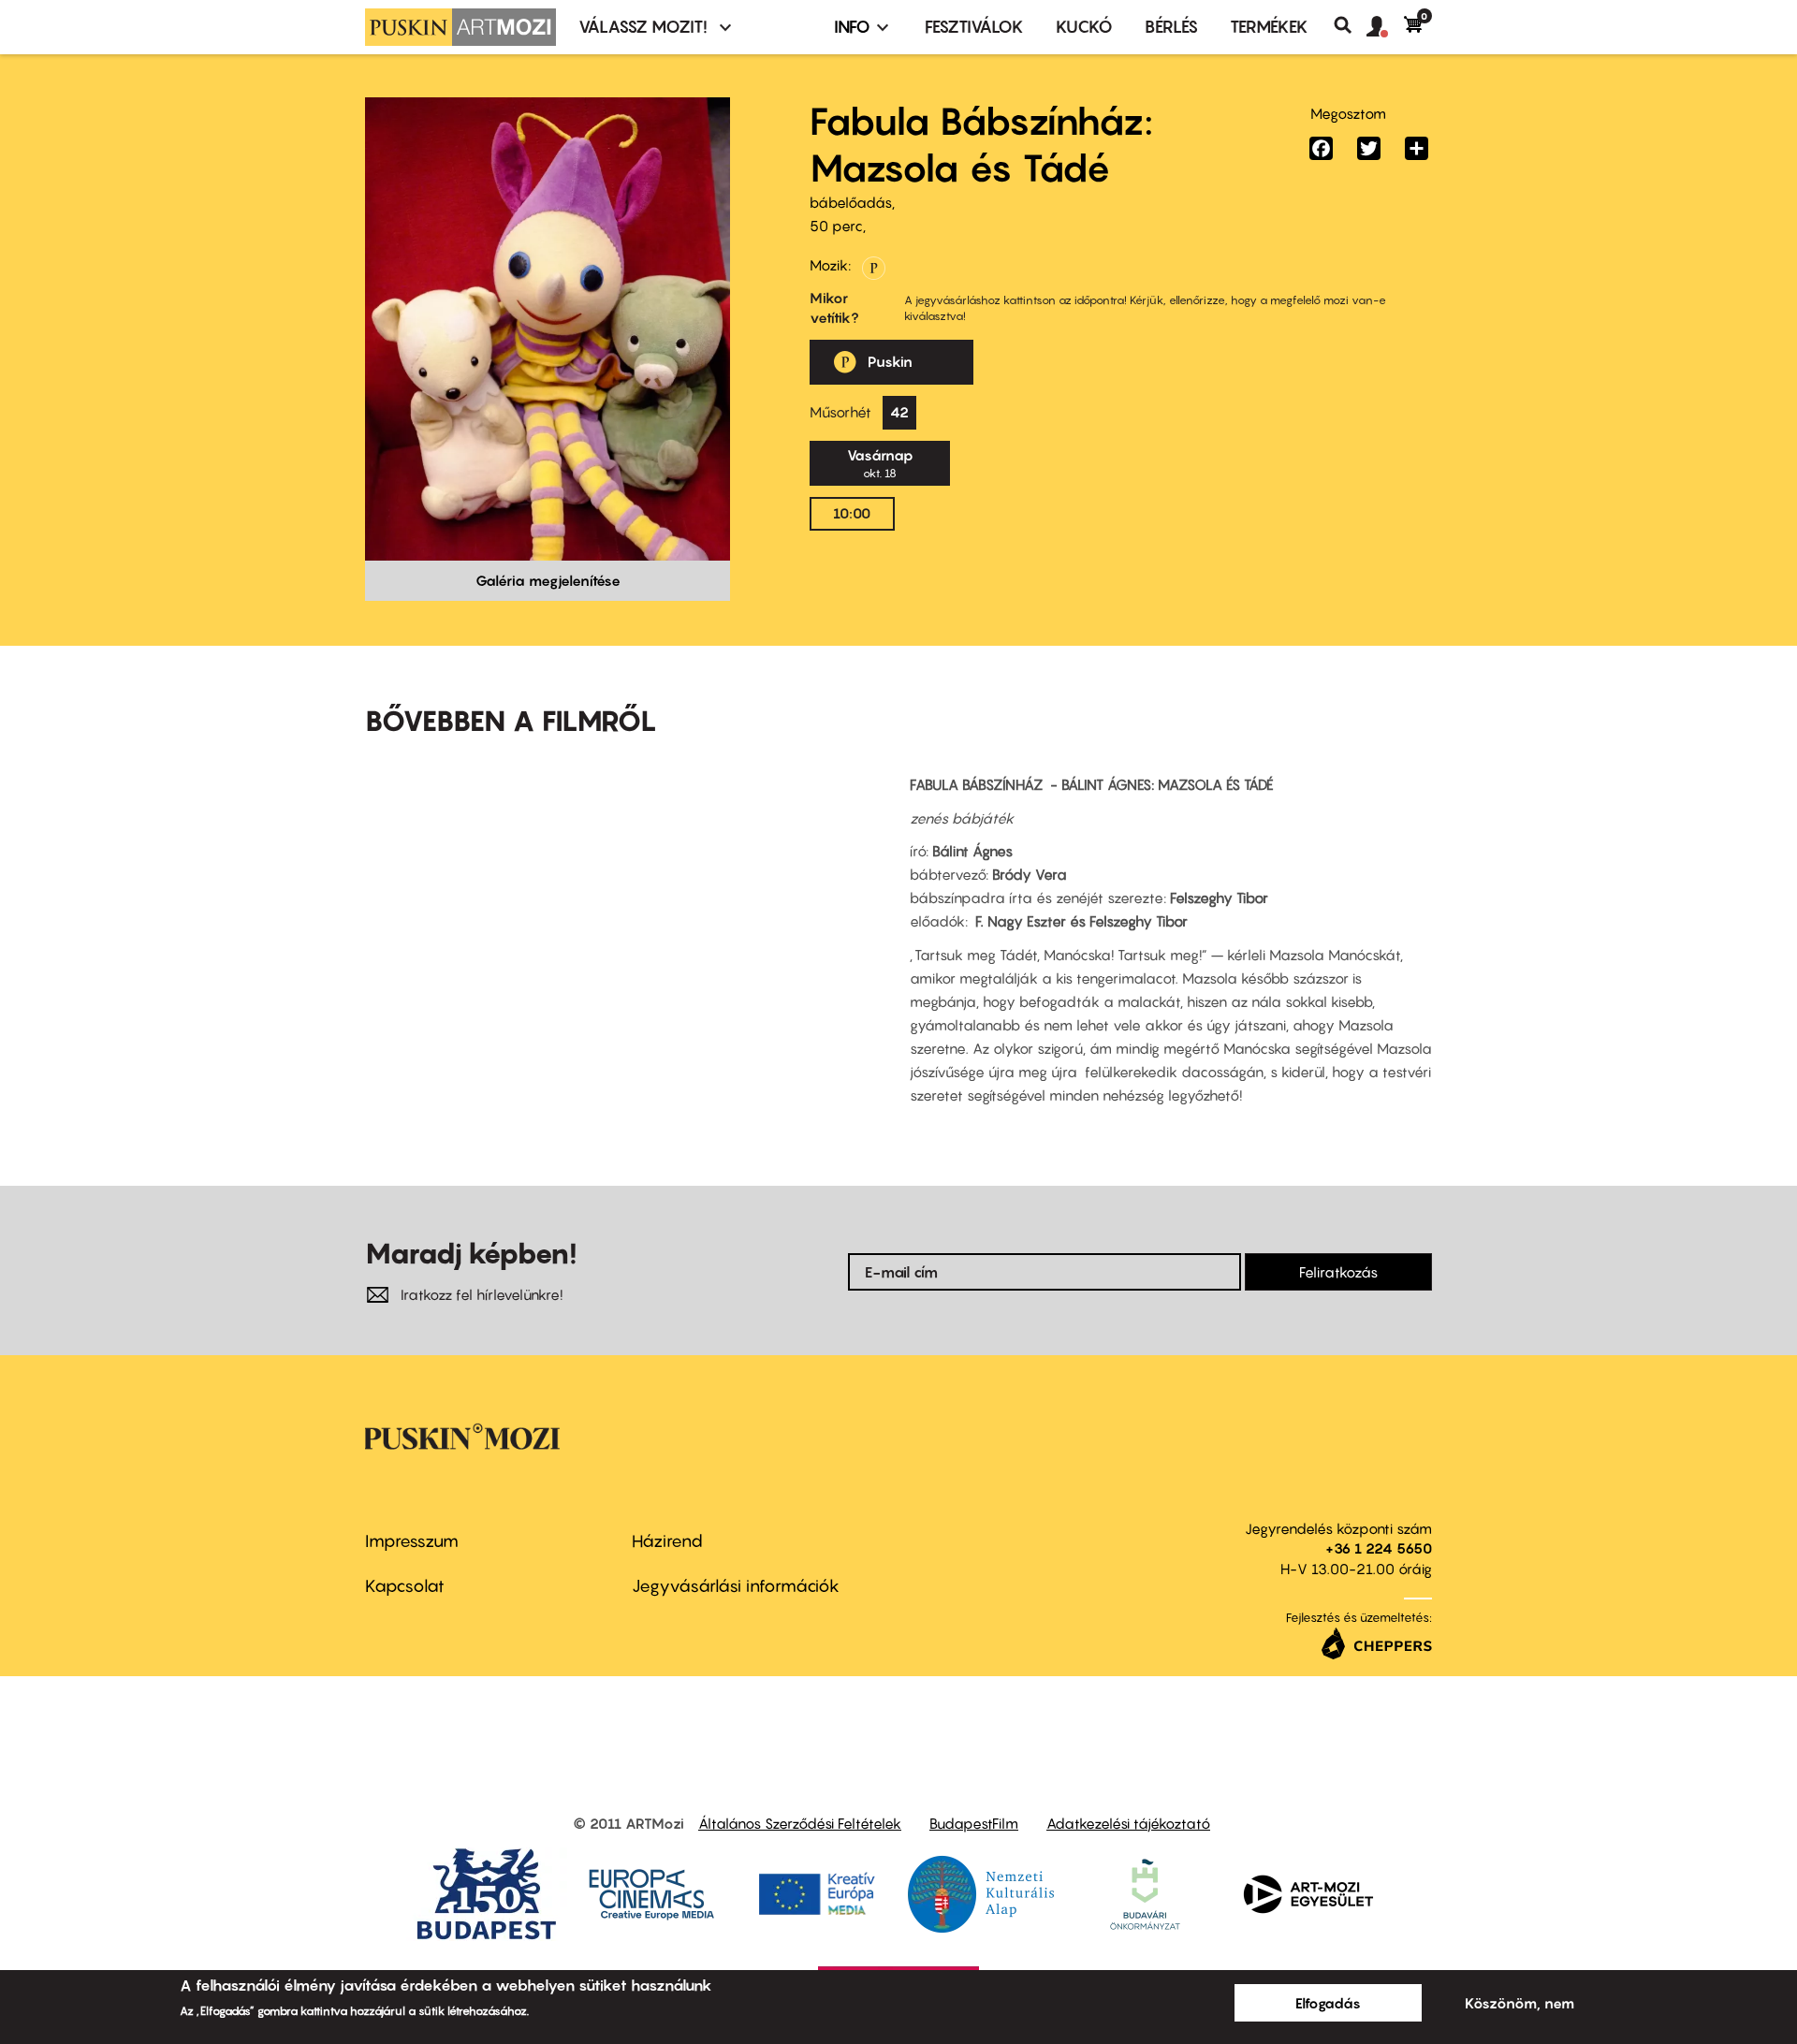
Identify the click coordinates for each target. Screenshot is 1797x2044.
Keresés (1350, 25)
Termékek (1269, 27)
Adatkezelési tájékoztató (1128, 1823)
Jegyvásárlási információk (736, 1586)
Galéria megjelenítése (548, 580)
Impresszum (412, 1541)
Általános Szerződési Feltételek (800, 1823)
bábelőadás (851, 202)
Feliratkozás (1338, 1272)
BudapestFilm (974, 1823)
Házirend (667, 1541)
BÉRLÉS (1171, 27)
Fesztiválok (974, 27)
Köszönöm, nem (1519, 2003)
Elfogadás (1328, 2003)
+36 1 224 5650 (1379, 1548)
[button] (1385, 27)
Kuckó (1084, 27)
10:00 (852, 513)
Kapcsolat (405, 1586)
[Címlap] (460, 27)
